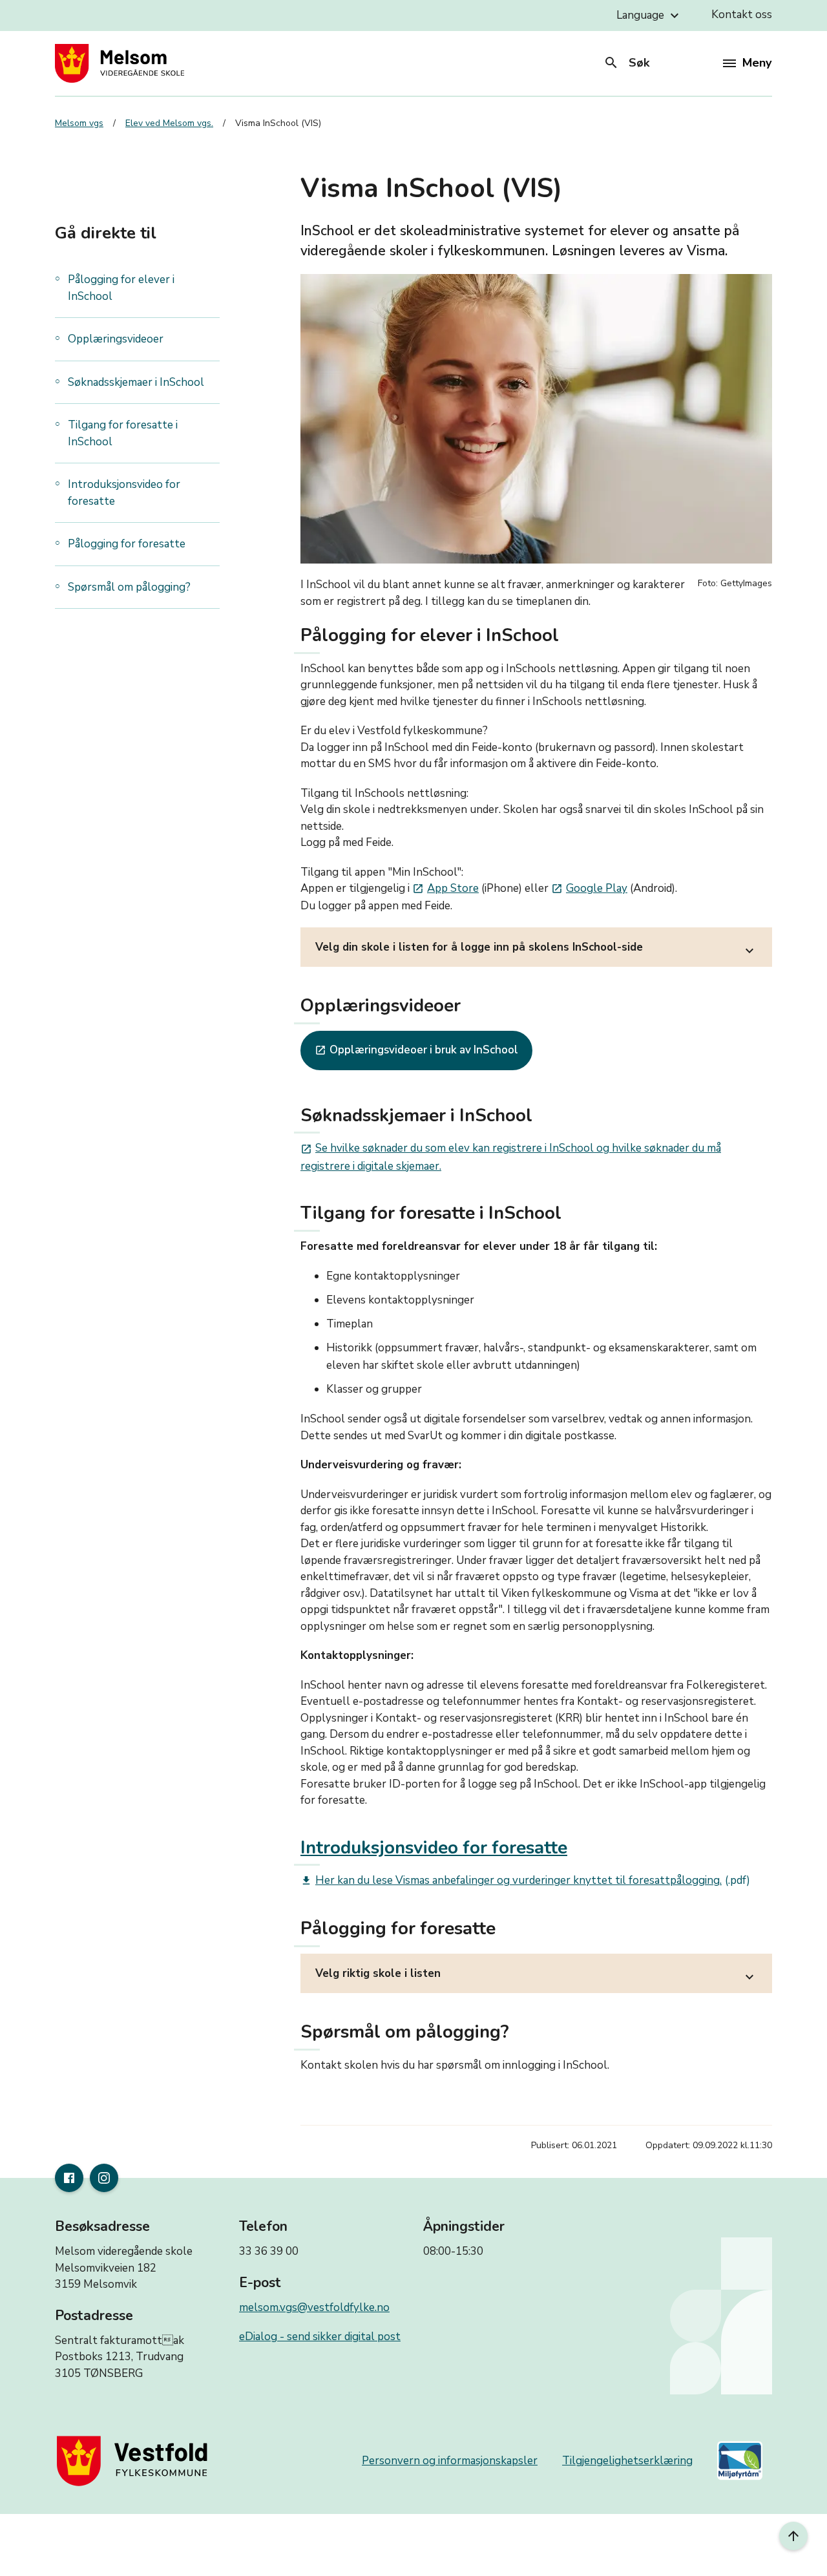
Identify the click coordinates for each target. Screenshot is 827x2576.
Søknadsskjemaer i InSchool (136, 382)
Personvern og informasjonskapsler (450, 2461)
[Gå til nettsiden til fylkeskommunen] (135, 2461)
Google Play (589, 888)
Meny (757, 63)
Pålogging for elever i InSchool (121, 288)
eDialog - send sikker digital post (320, 2337)
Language (649, 16)
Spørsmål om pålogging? (129, 587)
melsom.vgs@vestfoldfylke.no (314, 2307)
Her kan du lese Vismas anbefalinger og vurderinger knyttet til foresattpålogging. (511, 1880)
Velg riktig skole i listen (536, 1975)
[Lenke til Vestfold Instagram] (104, 2178)
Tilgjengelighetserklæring (627, 2461)
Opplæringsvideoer (116, 339)
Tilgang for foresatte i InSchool (123, 433)
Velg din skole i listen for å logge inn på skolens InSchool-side (536, 949)
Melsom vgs (79, 123)
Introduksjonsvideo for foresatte (124, 493)
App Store (445, 888)
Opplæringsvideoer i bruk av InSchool (416, 1050)
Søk (626, 63)
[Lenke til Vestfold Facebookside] (69, 2178)
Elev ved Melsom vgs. (169, 123)
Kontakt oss (742, 15)
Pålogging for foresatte (127, 544)
